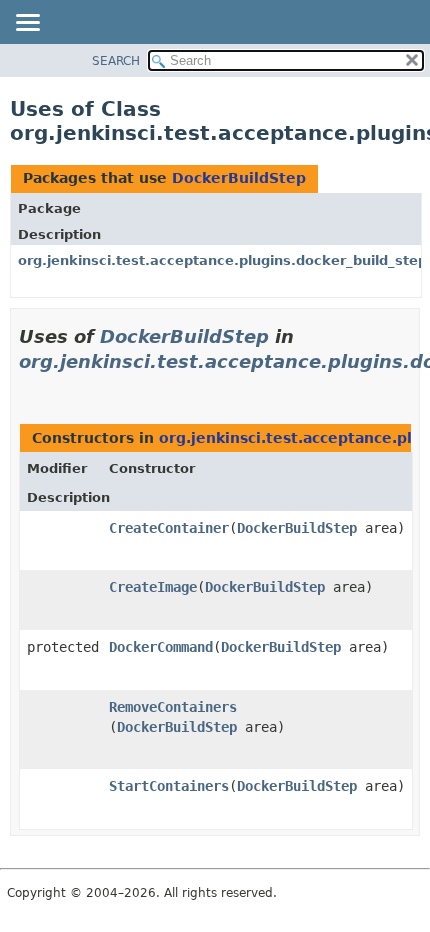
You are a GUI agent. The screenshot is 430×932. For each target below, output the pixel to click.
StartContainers (169, 786)
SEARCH (116, 61)
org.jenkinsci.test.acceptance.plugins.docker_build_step (222, 260)
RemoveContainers (173, 707)
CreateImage (153, 587)
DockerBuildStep (239, 178)
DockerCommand (161, 647)
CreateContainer (169, 528)
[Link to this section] (27, 386)
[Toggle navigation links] (27, 24)
